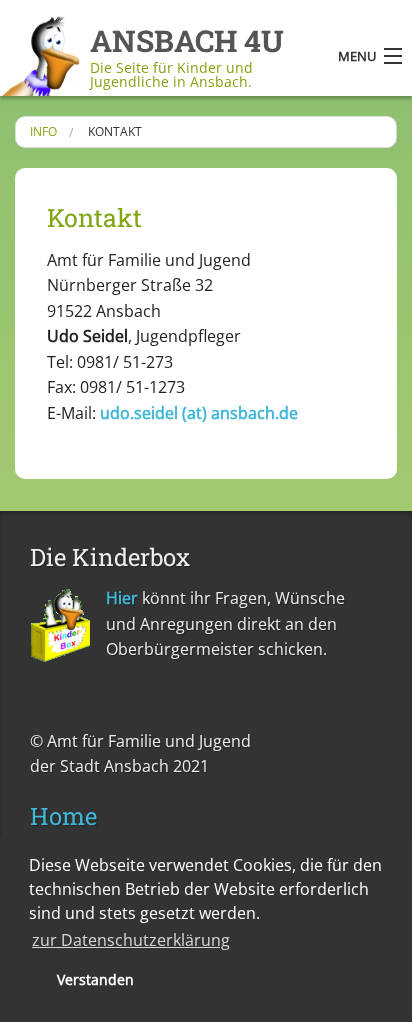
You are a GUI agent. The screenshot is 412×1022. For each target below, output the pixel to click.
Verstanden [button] (95, 979)
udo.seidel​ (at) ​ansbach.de (199, 413)
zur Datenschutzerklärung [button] (131, 940)
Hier (122, 598)
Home (63, 816)
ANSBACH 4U (187, 40)
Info (43, 131)
